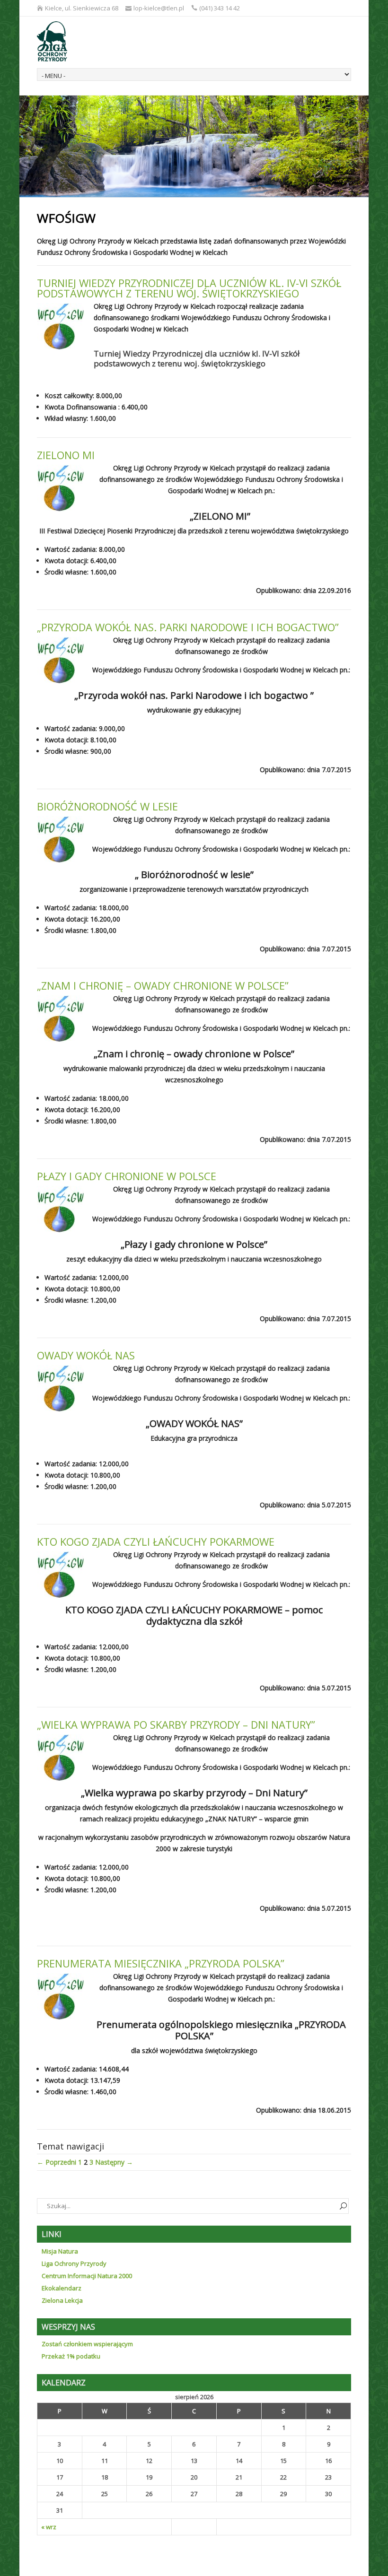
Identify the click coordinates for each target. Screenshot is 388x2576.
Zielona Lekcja (62, 2300)
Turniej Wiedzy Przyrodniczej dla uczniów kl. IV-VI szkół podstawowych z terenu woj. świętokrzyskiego (189, 288)
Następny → (114, 2162)
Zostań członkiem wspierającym (87, 2344)
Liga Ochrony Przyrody (74, 2263)
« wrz (49, 2527)
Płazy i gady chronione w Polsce (127, 1176)
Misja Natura (60, 2251)
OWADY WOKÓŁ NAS (86, 1355)
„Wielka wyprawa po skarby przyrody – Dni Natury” (176, 1724)
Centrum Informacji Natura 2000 (87, 2276)
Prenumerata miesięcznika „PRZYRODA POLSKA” (161, 1963)
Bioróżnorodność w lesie (107, 806)
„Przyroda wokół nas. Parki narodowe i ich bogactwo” (188, 627)
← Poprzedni (57, 2162)
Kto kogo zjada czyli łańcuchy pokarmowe (156, 1541)
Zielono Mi (66, 455)
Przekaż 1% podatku (71, 2356)
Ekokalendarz (62, 2288)
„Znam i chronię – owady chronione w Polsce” (163, 985)
